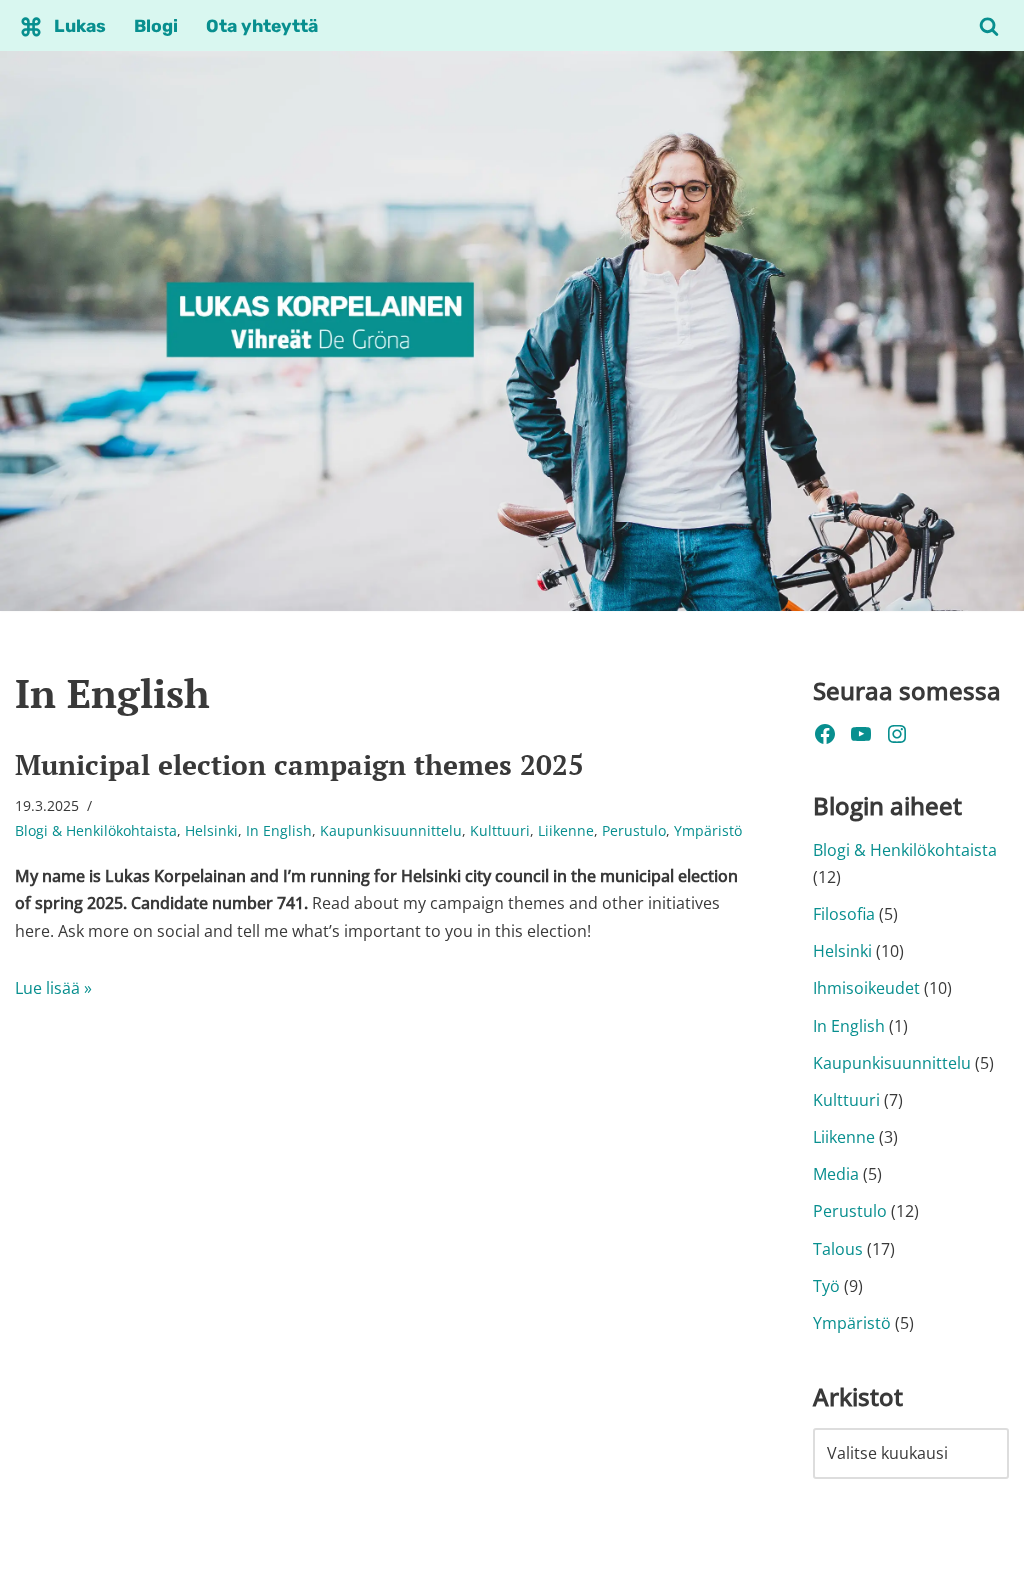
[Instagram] (897, 734)
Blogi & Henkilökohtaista (96, 830)
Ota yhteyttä (262, 26)
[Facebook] (825, 734)
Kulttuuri (500, 830)
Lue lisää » (53, 988)
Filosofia (844, 914)
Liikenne (566, 830)
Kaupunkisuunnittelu (391, 830)
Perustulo (634, 830)
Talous (838, 1249)
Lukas (80, 26)
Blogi (156, 26)
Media (836, 1174)
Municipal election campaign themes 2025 (299, 764)
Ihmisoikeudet (866, 988)
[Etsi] (989, 26)
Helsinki (211, 830)
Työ (826, 1286)
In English (279, 830)
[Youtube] (861, 734)
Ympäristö (708, 830)
